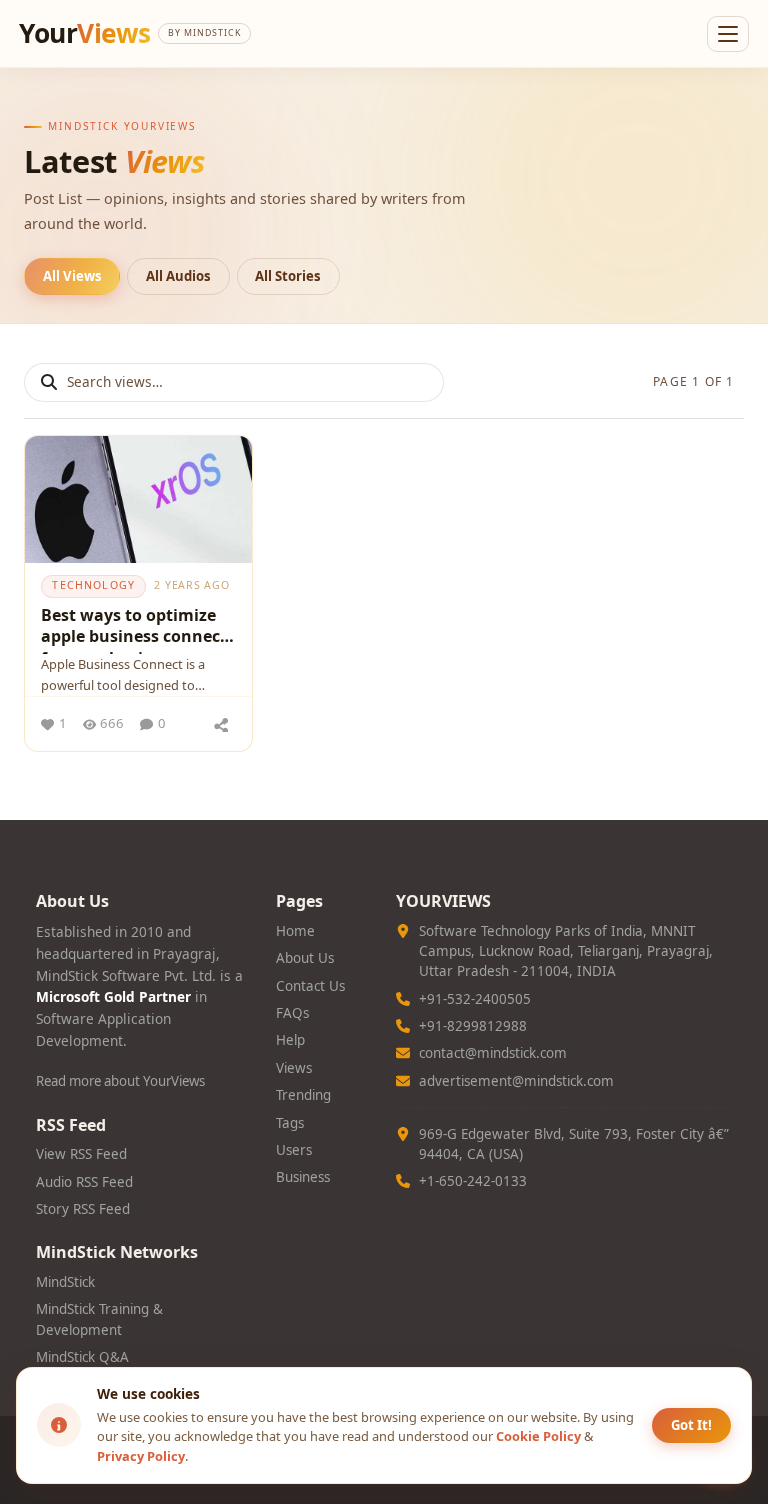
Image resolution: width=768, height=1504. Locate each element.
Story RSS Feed (83, 1209)
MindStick (65, 1282)
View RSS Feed (81, 1154)
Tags (290, 1123)
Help (290, 1040)
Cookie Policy (538, 1436)
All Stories (288, 276)
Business (303, 1177)
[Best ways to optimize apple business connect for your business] (138, 500)
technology (93, 585)
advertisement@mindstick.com (516, 1081)
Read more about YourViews (120, 1081)
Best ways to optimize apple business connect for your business (134, 629)
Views (294, 1068)
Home (295, 931)
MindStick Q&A (82, 1357)
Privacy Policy (141, 1456)
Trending (303, 1095)
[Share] (221, 724)
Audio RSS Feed (84, 1182)
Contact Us (310, 986)
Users (294, 1150)
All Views (72, 276)
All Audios (178, 276)
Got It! (691, 1425)
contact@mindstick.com (493, 1053)
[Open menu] (728, 34)
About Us (305, 958)
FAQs (292, 1013)
